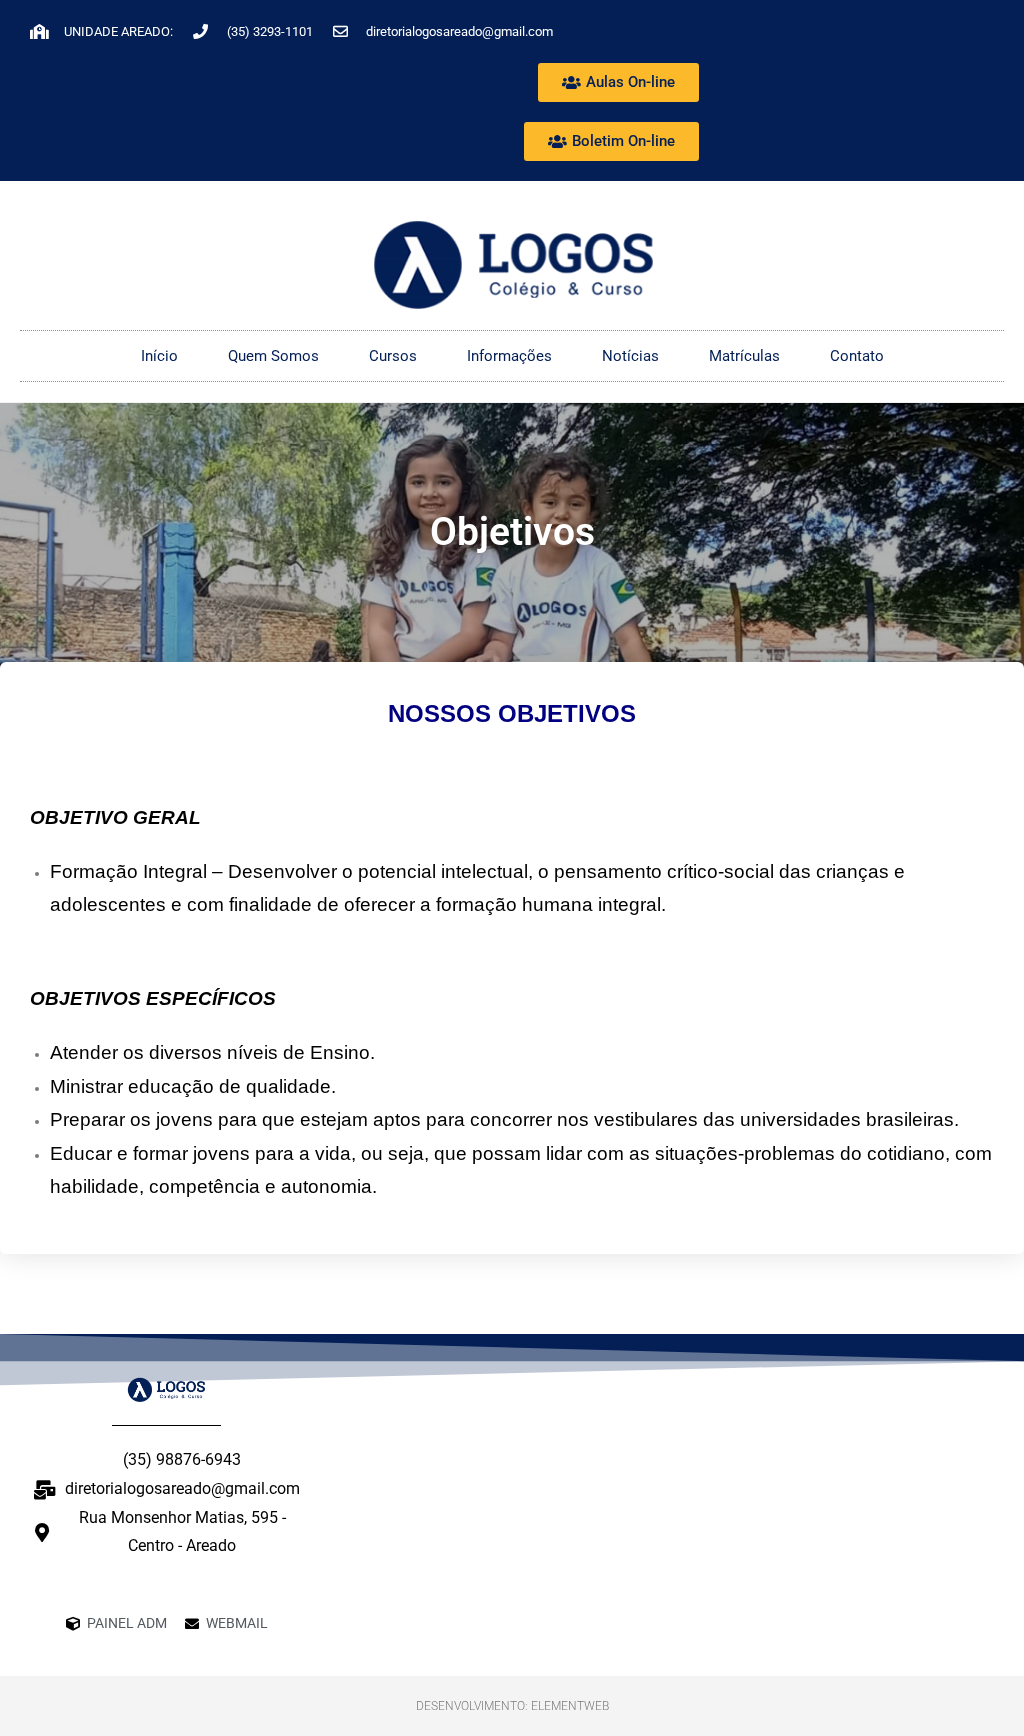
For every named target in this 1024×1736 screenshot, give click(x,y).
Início (159, 356)
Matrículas (744, 356)
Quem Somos (273, 356)
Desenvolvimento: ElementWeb (512, 1706)
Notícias (630, 356)
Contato (857, 356)
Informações (509, 356)
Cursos (393, 356)
